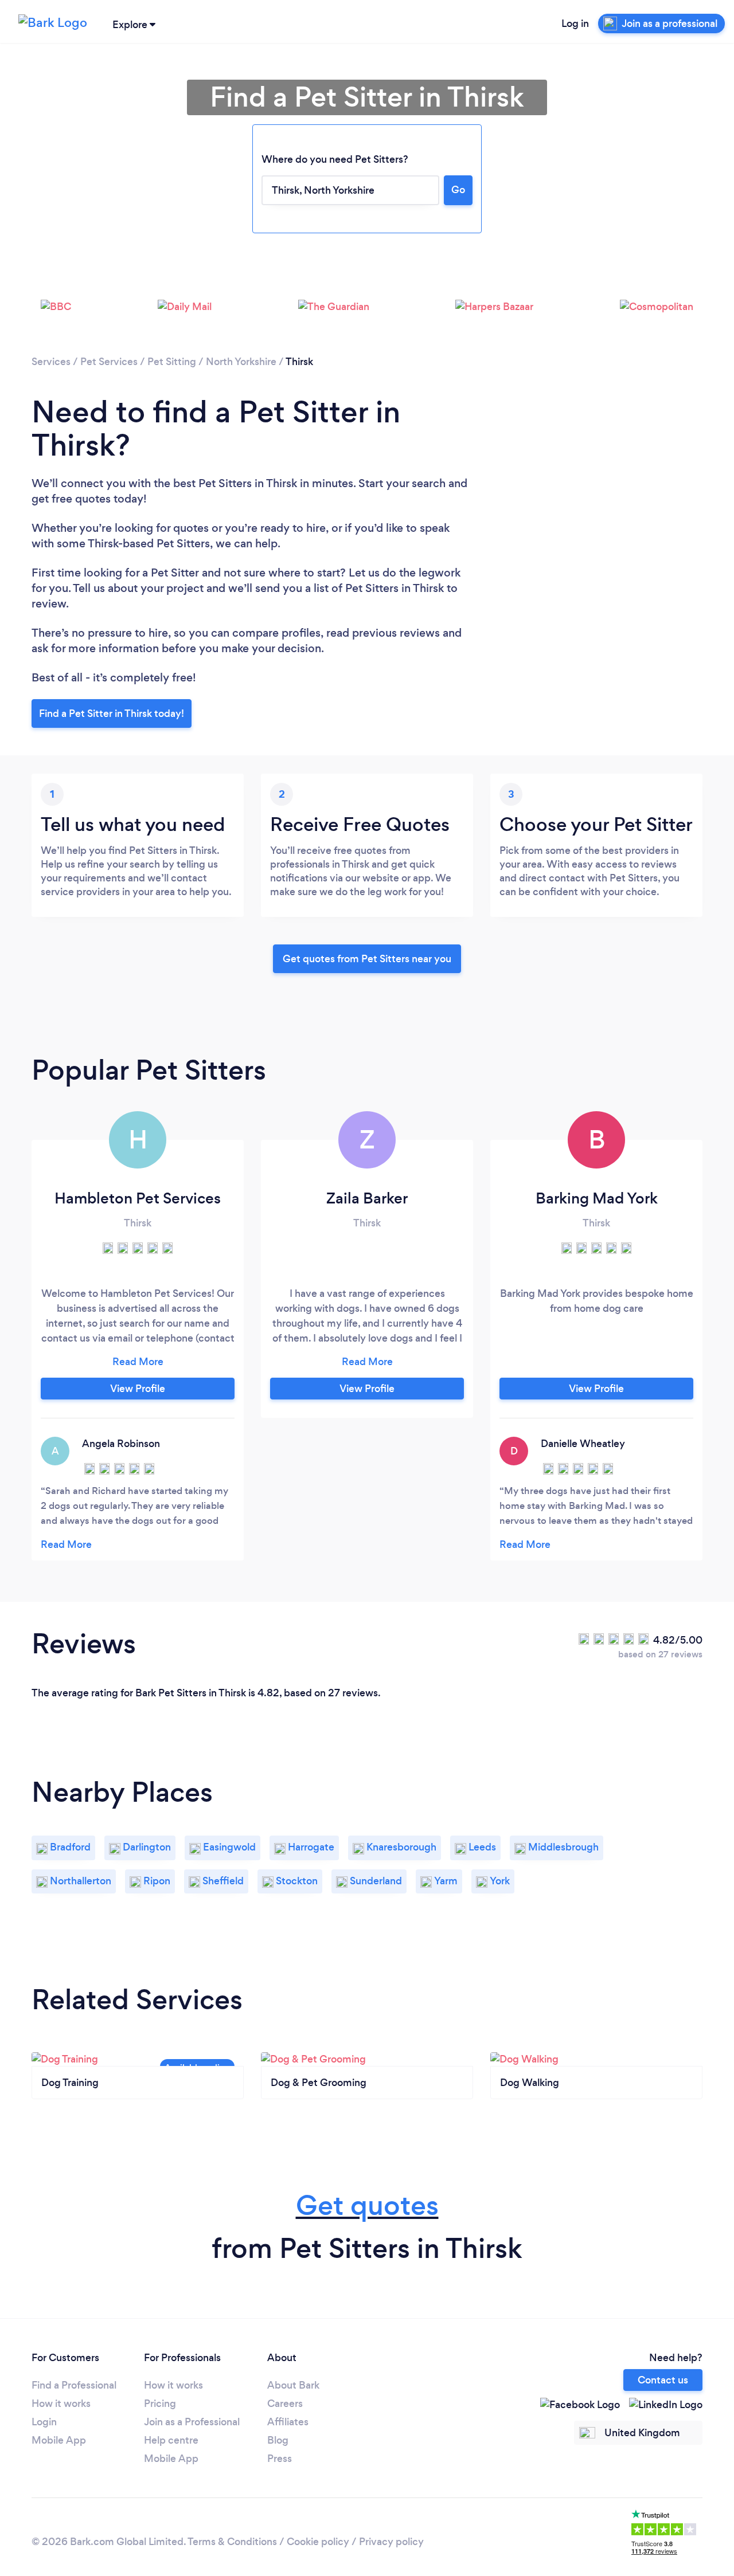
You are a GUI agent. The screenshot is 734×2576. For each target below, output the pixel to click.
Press (280, 2459)
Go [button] (458, 190)
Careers (285, 2404)
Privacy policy (391, 2542)
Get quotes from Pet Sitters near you (367, 959)
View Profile (138, 1389)
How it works (61, 2404)
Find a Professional (74, 2385)
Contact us (663, 2380)
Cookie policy (318, 2542)
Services (51, 362)
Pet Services (109, 362)
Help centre (171, 2440)
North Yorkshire (241, 362)
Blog (278, 2440)
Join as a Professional (192, 2422)
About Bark (293, 2385)
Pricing (160, 2404)
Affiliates (288, 2422)
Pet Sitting (172, 362)
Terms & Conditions (232, 2542)
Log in (575, 23)
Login (44, 2422)
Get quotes (367, 2206)
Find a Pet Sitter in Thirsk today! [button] (112, 713)
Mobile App (59, 2440)
